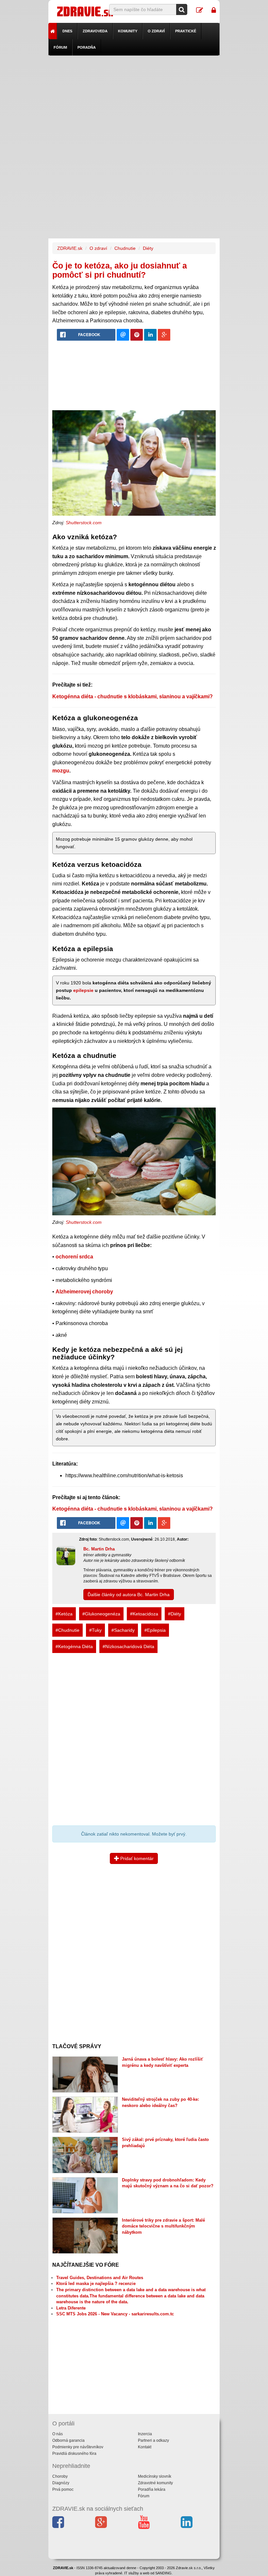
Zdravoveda (95, 31)
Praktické (186, 31)
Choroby (60, 2476)
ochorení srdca (74, 1257)
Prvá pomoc (63, 2489)
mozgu (61, 771)
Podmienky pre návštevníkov (78, 2447)
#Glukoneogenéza (101, 1614)
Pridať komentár (136, 1858)
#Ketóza (64, 1614)
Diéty (148, 248)
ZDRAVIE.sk (70, 248)
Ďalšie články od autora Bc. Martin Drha (129, 1595)
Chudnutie (125, 248)
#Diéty (175, 1614)
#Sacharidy (123, 1630)
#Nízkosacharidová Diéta (128, 1646)
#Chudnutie (67, 1630)
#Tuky (95, 1630)
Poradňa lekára (152, 2489)
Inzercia (145, 2434)
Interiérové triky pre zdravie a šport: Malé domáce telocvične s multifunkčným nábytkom (163, 2226)
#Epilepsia (155, 1630)
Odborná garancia (68, 2440)
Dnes (67, 31)
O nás (58, 2434)
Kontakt (145, 2447)
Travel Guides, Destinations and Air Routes (100, 2278)
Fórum (60, 47)
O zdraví (156, 31)
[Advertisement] (134, 101)
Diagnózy (61, 2483)
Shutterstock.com (84, 523)
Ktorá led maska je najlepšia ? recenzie (96, 2284)
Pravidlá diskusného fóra (74, 2454)
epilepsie (83, 990)
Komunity (128, 31)
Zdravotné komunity (155, 2483)
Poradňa (87, 47)
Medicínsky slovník (155, 2476)
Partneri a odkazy (153, 2440)
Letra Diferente (71, 2308)
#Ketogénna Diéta (74, 1646)
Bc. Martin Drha (99, 1549)
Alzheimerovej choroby (84, 1292)
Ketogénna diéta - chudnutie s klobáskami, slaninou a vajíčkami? (133, 697)
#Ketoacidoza (144, 1614)
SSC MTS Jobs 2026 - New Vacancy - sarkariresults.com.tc (115, 2314)
